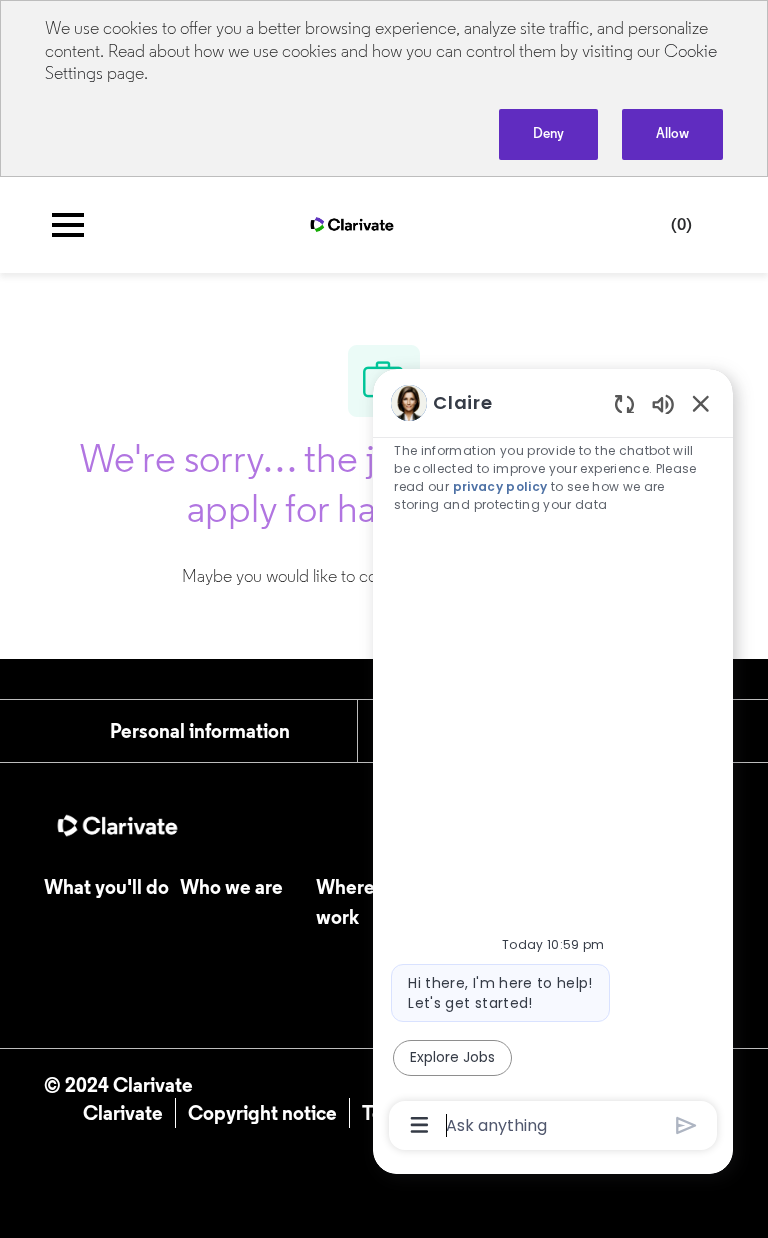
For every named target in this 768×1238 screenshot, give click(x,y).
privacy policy (500, 486)
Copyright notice (262, 1113)
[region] (553, 762)
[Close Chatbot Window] (701, 403)
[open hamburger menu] (68, 225)
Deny (548, 133)
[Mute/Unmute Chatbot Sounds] (663, 403)
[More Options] (419, 1125)
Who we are (231, 887)
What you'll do (106, 887)
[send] (686, 1125)
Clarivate (123, 1113)
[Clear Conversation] (624, 403)
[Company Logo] (352, 222)
